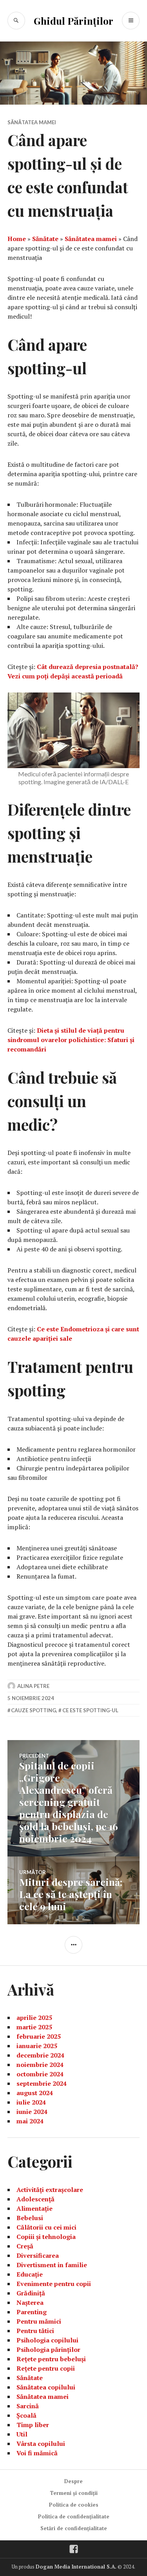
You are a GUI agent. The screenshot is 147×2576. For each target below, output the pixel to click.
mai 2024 (30, 2121)
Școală (26, 2415)
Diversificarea (38, 2255)
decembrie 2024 (40, 2055)
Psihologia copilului (47, 2340)
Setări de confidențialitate (74, 2528)
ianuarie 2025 (37, 2046)
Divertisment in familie (52, 2265)
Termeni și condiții (74, 2493)
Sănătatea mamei (32, 122)
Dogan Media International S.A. (76, 2567)
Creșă (25, 2246)
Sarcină (28, 2406)
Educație (30, 2274)
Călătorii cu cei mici (46, 2227)
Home (17, 239)
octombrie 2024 (40, 2074)
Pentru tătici (35, 2331)
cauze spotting (34, 1710)
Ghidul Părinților (73, 21)
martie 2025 (34, 2027)
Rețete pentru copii (46, 2368)
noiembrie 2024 (40, 2065)
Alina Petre (33, 1686)
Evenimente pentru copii (54, 2284)
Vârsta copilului (41, 2444)
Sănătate (45, 239)
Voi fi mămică (37, 2453)
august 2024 (35, 2093)
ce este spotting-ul (90, 1710)
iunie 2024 (32, 2112)
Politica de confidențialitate (74, 2516)
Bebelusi (30, 2218)
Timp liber (33, 2425)
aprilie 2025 (34, 2018)
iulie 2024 (31, 2102)
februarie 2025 (39, 2036)
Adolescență (35, 2199)
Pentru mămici (39, 2321)
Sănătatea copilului (46, 2387)
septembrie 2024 (42, 2083)
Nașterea (30, 2302)
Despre (73, 2481)
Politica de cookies (74, 2505)
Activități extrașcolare (50, 2190)
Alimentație (34, 2208)
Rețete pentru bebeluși (51, 2359)
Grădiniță (31, 2293)
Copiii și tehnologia (46, 2237)
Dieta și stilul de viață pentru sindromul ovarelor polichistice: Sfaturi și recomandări (71, 1040)
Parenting (32, 2312)
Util (22, 2434)
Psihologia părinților (48, 2349)
